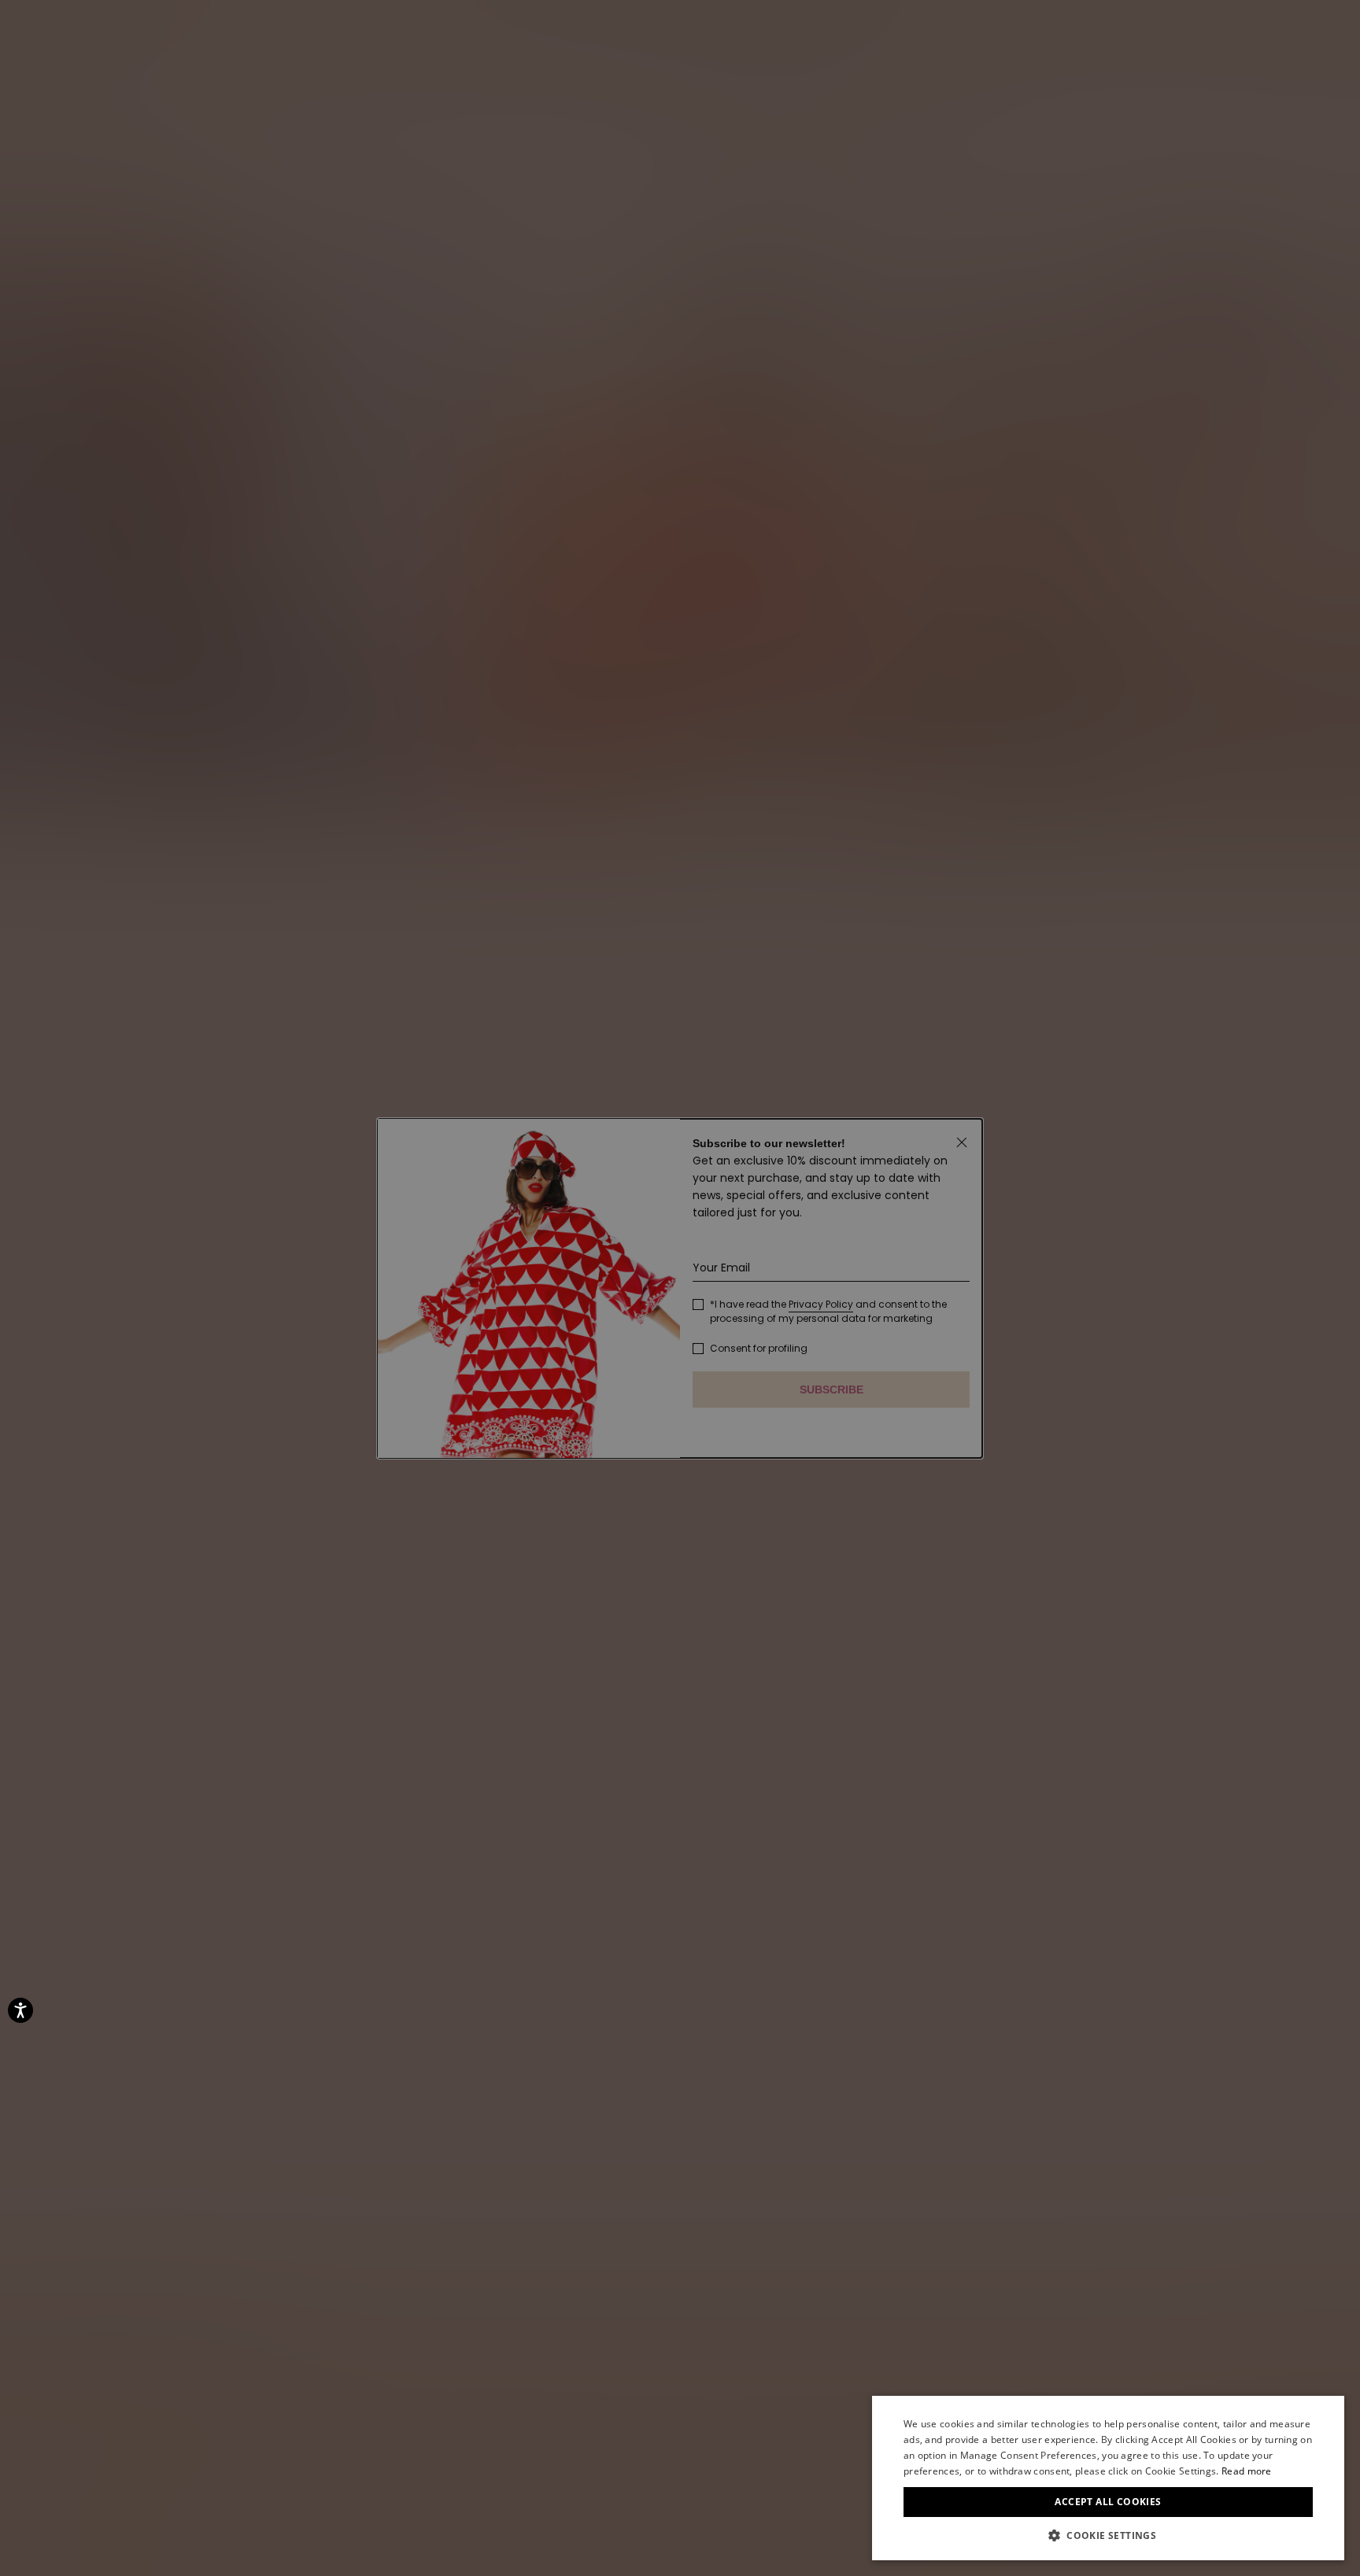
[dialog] (1108, 2478)
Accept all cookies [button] (1108, 2502)
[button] (1108, 2536)
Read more (1247, 2471)
